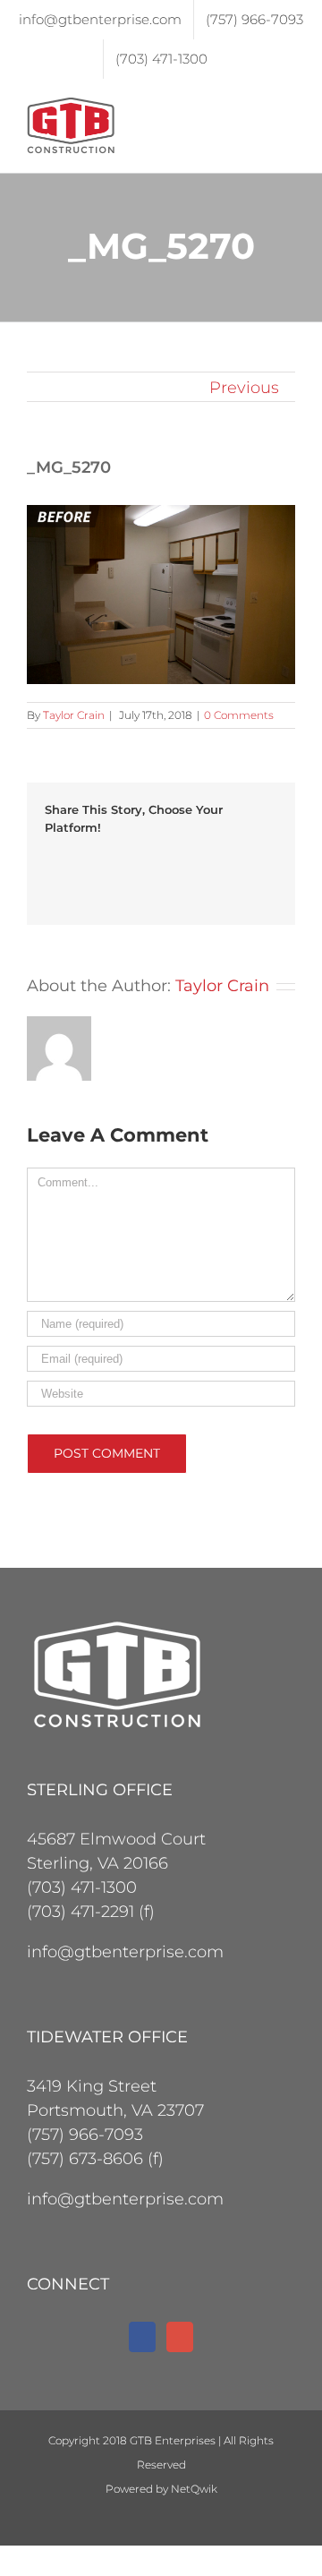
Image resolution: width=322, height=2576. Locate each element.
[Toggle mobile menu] (288, 107)
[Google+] (180, 2337)
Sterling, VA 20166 (97, 1863)
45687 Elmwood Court (116, 1839)
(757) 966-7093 (85, 2135)
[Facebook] (142, 2337)
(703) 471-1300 (82, 1887)
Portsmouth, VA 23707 (115, 2110)
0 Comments (239, 715)
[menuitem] (100, 20)
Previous (244, 388)
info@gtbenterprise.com (125, 1952)
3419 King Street (92, 2086)
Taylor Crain (74, 715)
